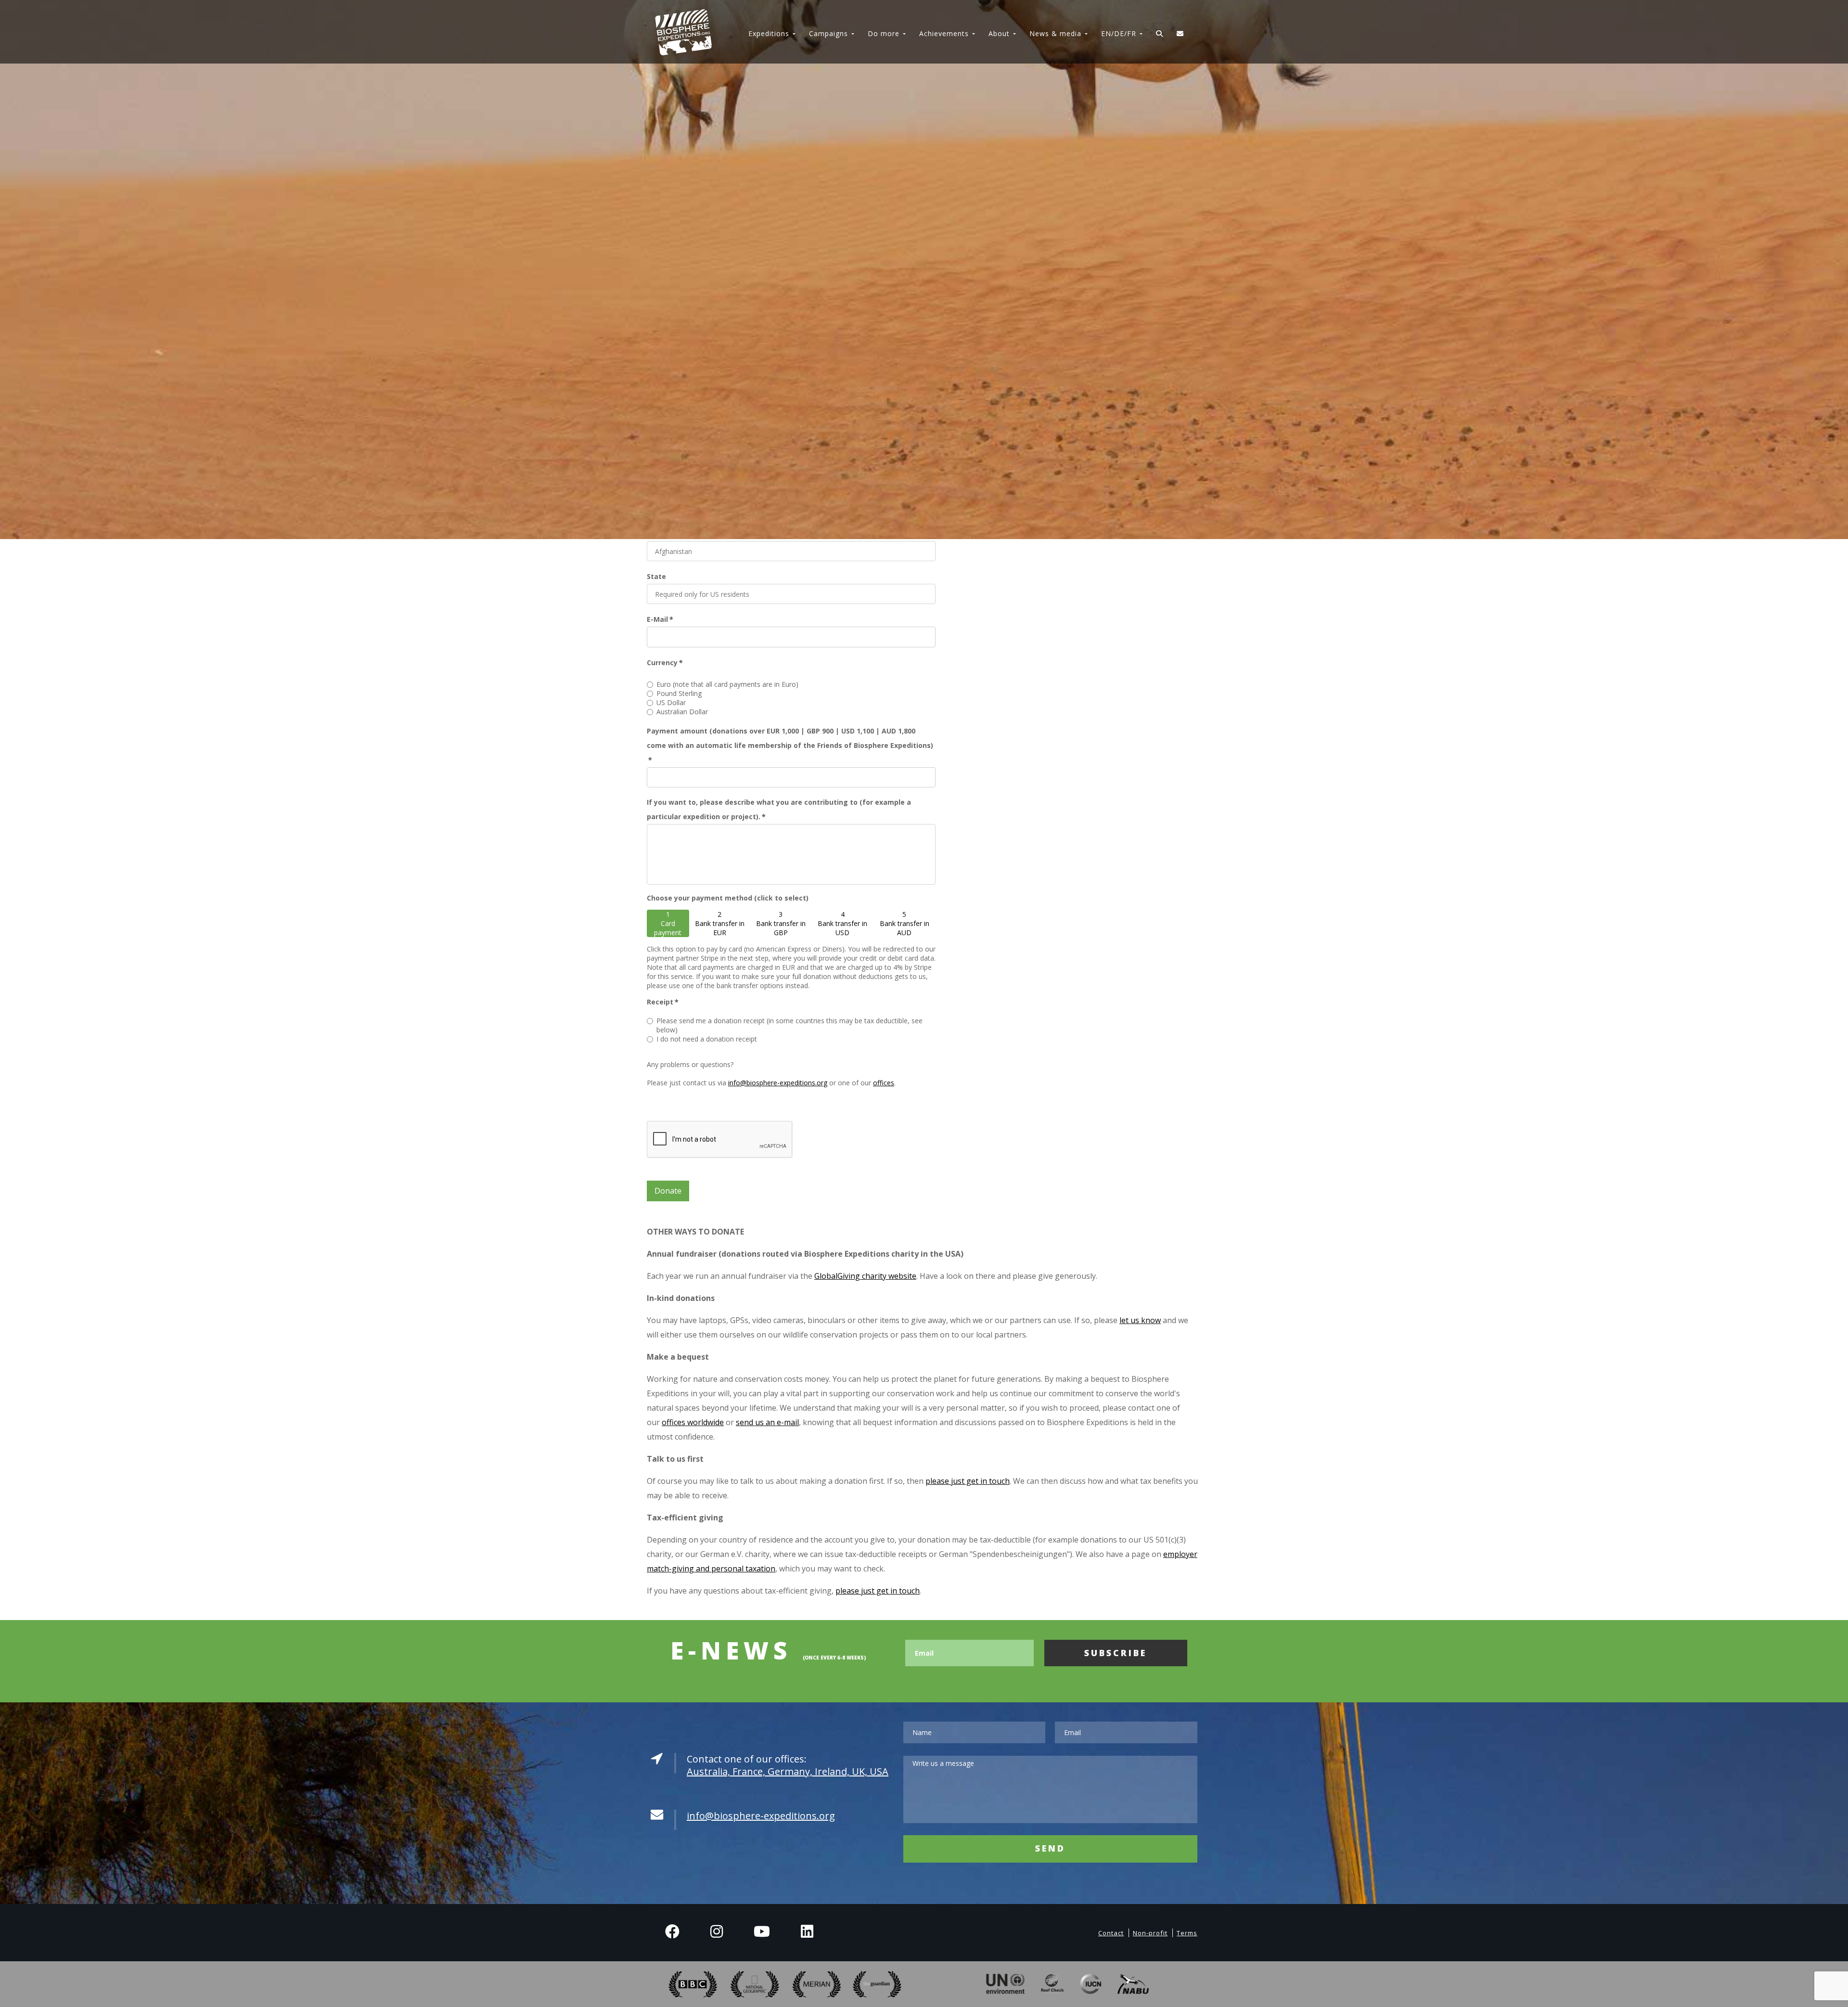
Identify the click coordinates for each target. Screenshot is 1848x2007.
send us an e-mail (767, 1422)
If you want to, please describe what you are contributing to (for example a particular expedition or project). (779, 809)
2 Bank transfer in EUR (720, 923)
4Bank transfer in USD (842, 923)
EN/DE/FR (1119, 33)
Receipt (663, 1002)
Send (1050, 1848)
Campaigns (828, 33)
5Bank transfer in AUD (905, 923)
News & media (1055, 33)
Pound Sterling (679, 693)
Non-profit (1150, 1933)
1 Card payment (668, 923)
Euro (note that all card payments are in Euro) (727, 684)
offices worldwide (693, 1422)
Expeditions (769, 33)
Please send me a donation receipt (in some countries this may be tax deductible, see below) (789, 1025)
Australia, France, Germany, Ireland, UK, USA (788, 1771)
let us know (1140, 1320)
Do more (884, 33)
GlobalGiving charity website (865, 1276)
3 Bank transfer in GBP (781, 923)
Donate (668, 1191)
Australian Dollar (682, 712)
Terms (1187, 1933)
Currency (665, 663)
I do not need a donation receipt (707, 1039)
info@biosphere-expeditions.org (778, 1083)
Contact (1111, 1933)
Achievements (944, 33)
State (656, 576)
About (999, 33)
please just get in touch (968, 1481)
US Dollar (671, 702)
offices (884, 1083)
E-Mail (660, 619)
